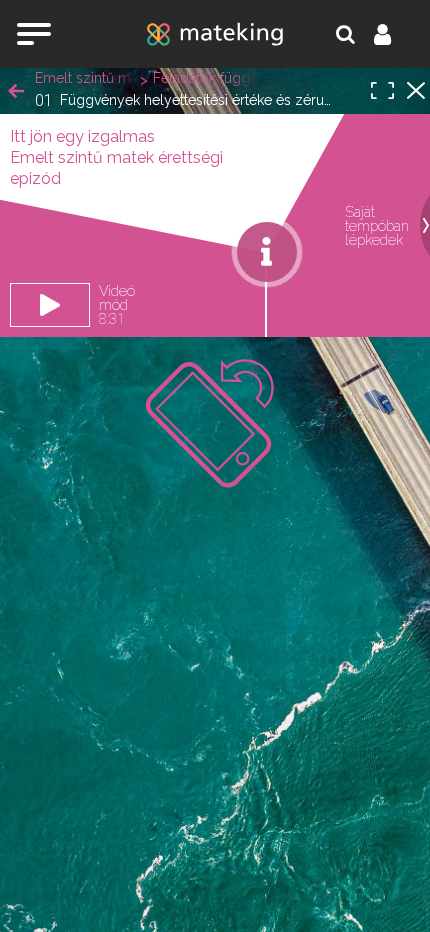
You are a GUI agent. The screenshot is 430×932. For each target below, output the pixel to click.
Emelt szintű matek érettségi (85, 78)
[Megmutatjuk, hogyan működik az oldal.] (267, 252)
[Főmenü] (34, 34)
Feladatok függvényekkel (203, 78)
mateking (215, 34)
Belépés (394, 34)
